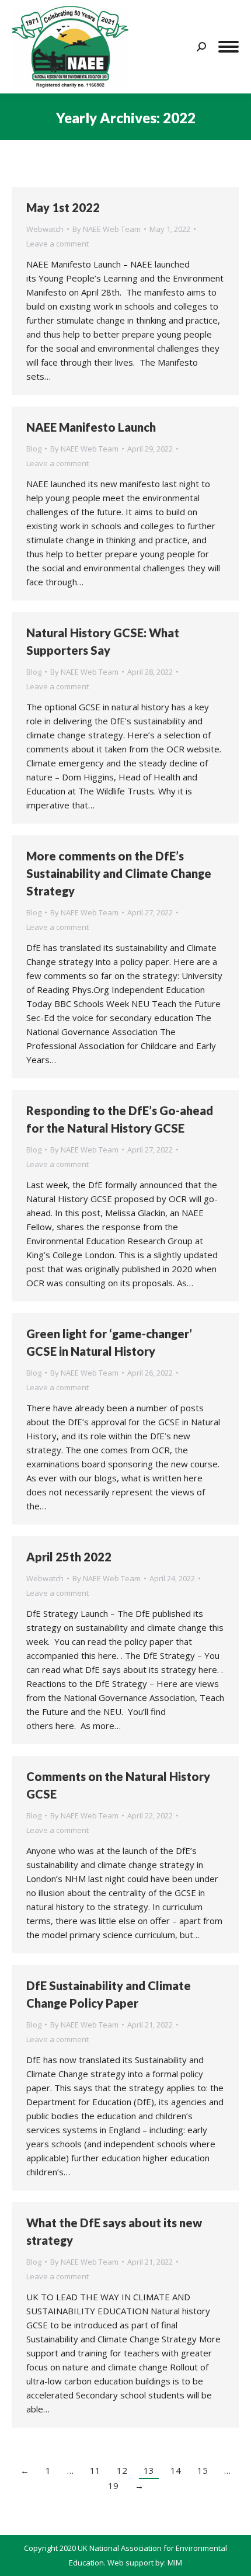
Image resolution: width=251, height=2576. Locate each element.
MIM (175, 2563)
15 (203, 2470)
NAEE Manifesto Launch (91, 427)
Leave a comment (57, 244)
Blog (34, 449)
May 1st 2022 (63, 207)
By (107, 229)
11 (95, 2470)
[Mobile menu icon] (229, 47)
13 (149, 2470)
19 (113, 2485)
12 (122, 2470)
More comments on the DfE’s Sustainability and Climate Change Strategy (119, 873)
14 (176, 2470)
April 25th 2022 (69, 1557)
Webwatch (45, 229)
